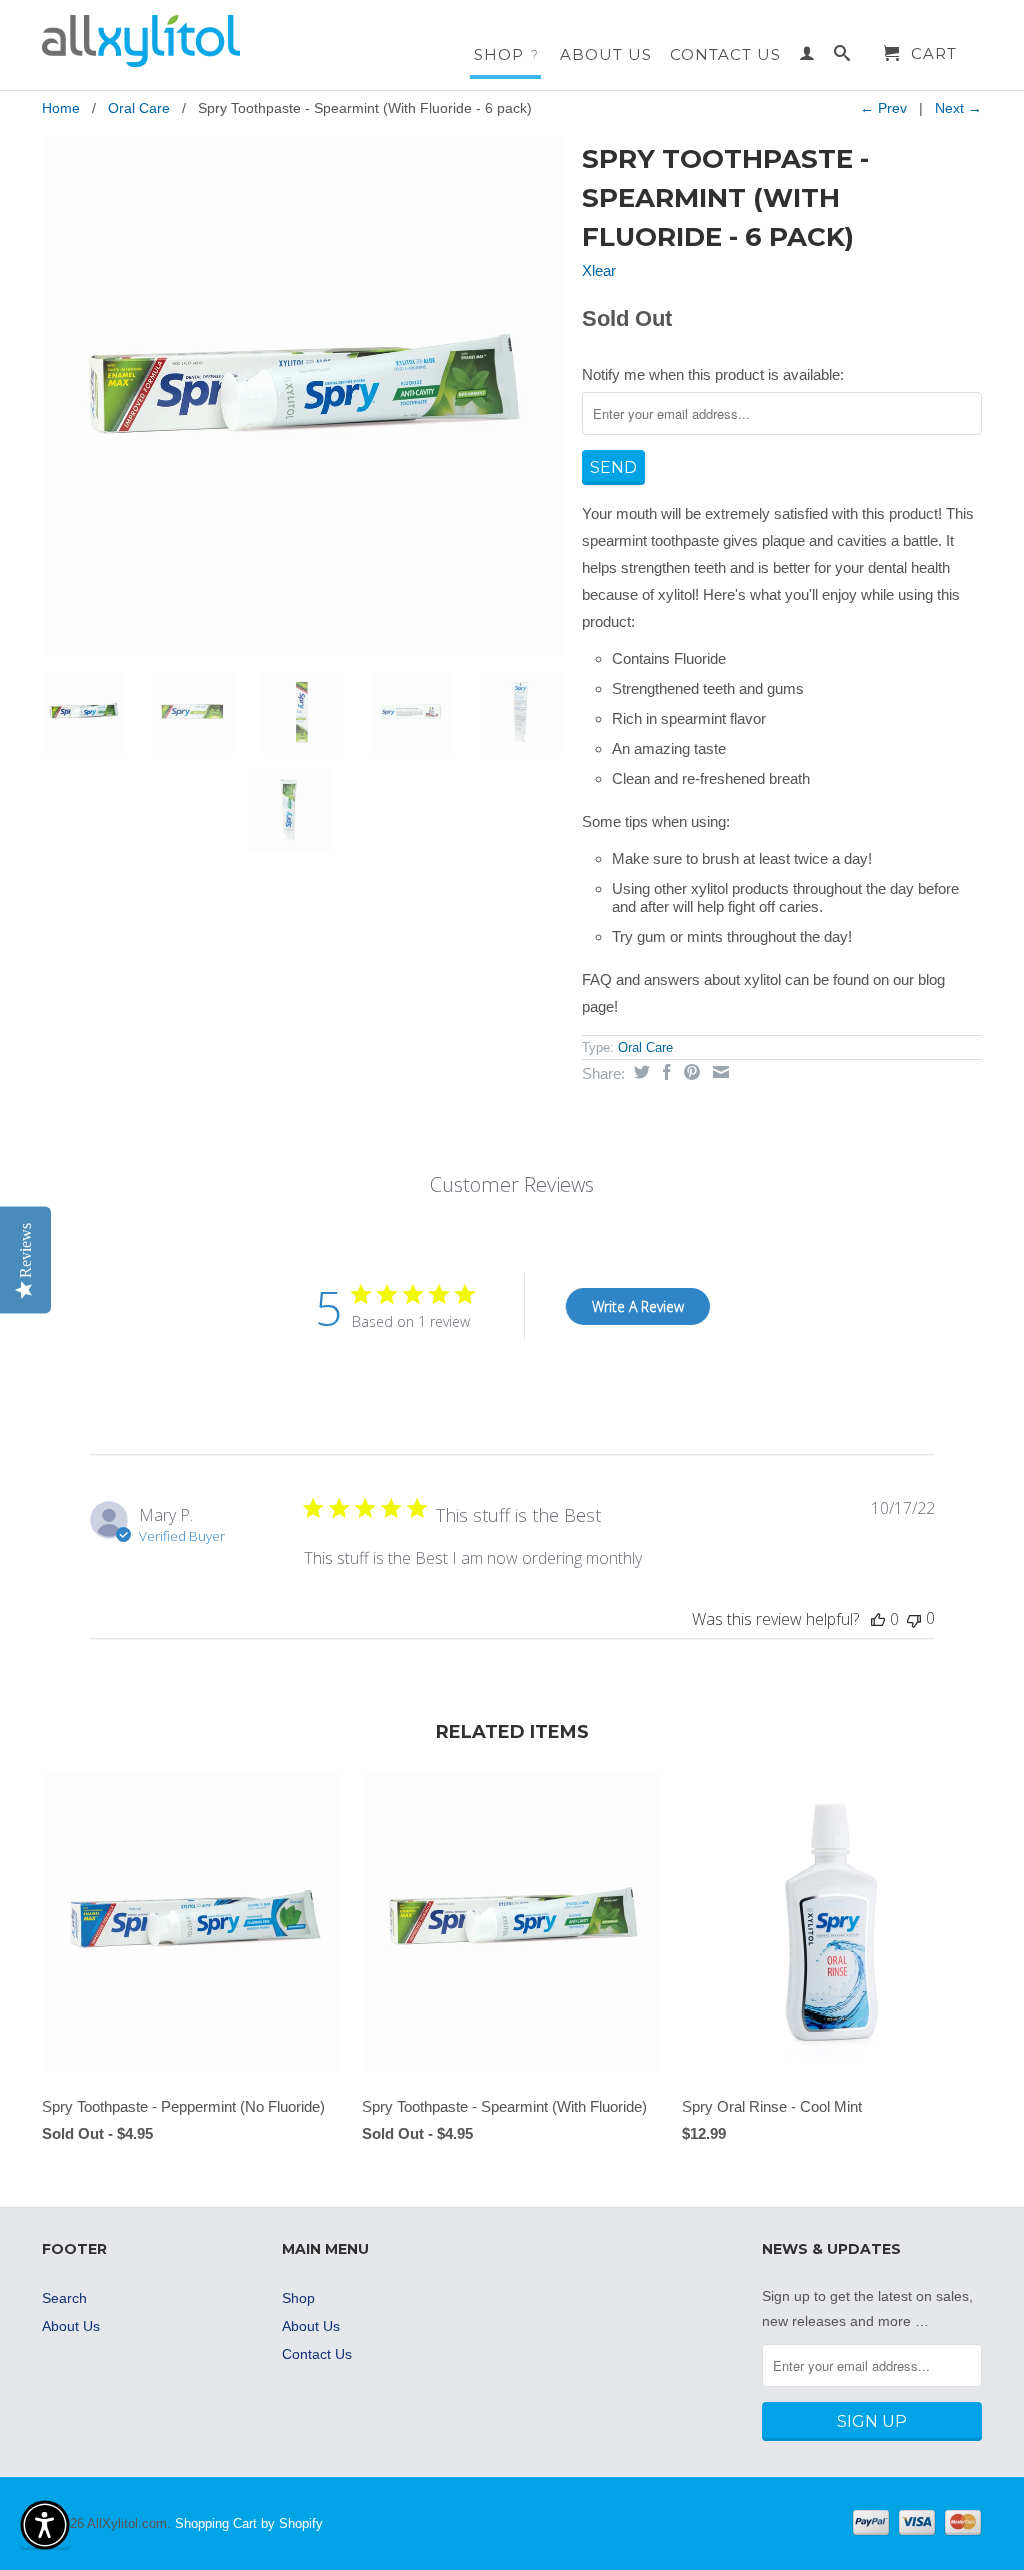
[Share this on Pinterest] (689, 1072)
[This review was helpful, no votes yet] (878, 1619)
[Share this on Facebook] (664, 1072)
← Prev (883, 108)
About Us (606, 55)
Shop (506, 54)
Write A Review (638, 1306)
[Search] (842, 57)
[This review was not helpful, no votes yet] (914, 1618)
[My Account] (807, 57)
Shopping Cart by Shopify (249, 2523)
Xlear (599, 270)
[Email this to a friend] (718, 1072)
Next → (958, 108)
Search (64, 2298)
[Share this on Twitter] (639, 1072)
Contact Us (725, 55)
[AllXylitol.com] (152, 41)
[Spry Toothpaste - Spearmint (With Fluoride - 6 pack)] (302, 396)
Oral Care (139, 108)
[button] (45, 2525)
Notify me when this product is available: (713, 374)
